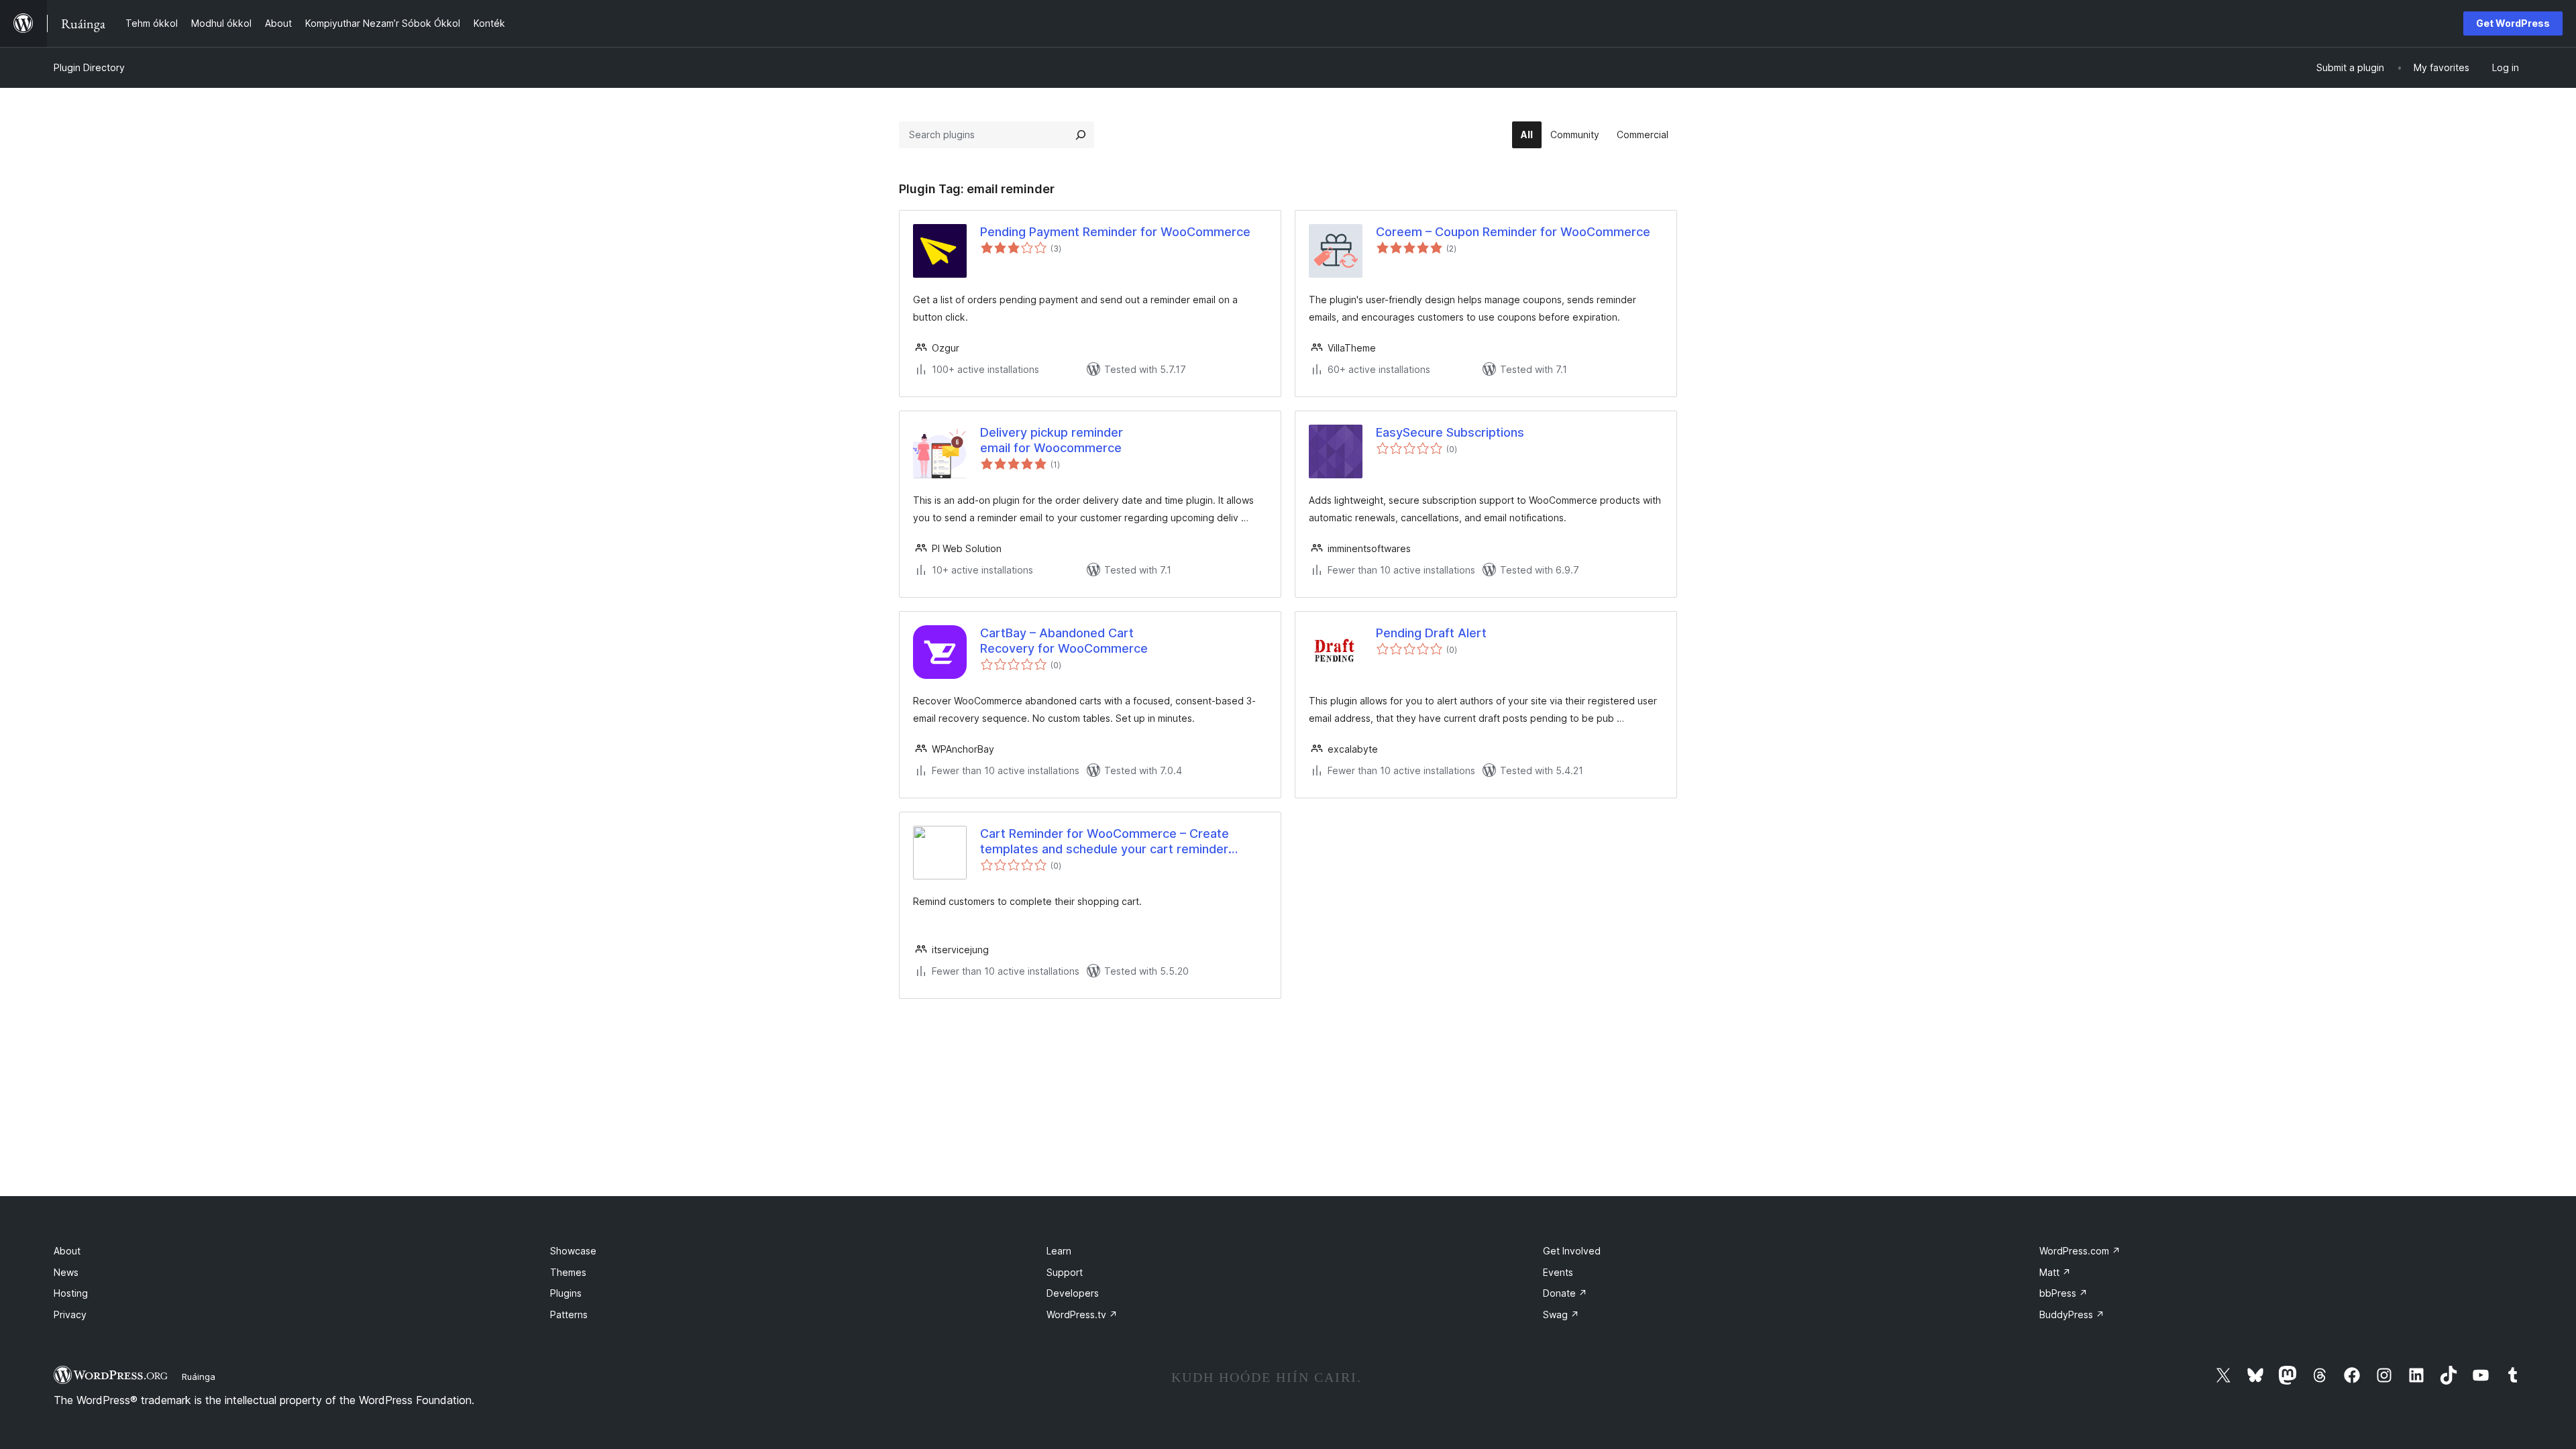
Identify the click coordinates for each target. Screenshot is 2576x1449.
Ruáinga (199, 1377)
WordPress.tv (1082, 1314)
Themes (568, 1272)
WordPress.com (2080, 1251)
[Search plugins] (1081, 135)
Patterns (569, 1314)
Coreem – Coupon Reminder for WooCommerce (1513, 232)
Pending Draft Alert (1431, 633)
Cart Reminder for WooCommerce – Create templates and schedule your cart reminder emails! (1105, 842)
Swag (1561, 1314)
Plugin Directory (89, 67)
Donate (1565, 1293)
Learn (1059, 1251)
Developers (1073, 1293)
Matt (2055, 1272)
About (67, 1251)
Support (1065, 1272)
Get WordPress (2513, 23)
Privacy (70, 1314)
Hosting (71, 1293)
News (66, 1272)
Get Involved (1572, 1251)
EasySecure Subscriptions (1450, 432)
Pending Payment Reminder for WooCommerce (1115, 232)
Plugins (566, 1293)
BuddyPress (2072, 1314)
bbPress (2063, 1293)
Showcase (573, 1251)
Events (1558, 1272)
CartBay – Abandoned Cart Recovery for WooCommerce (1064, 641)
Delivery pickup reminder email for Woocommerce (1052, 440)
